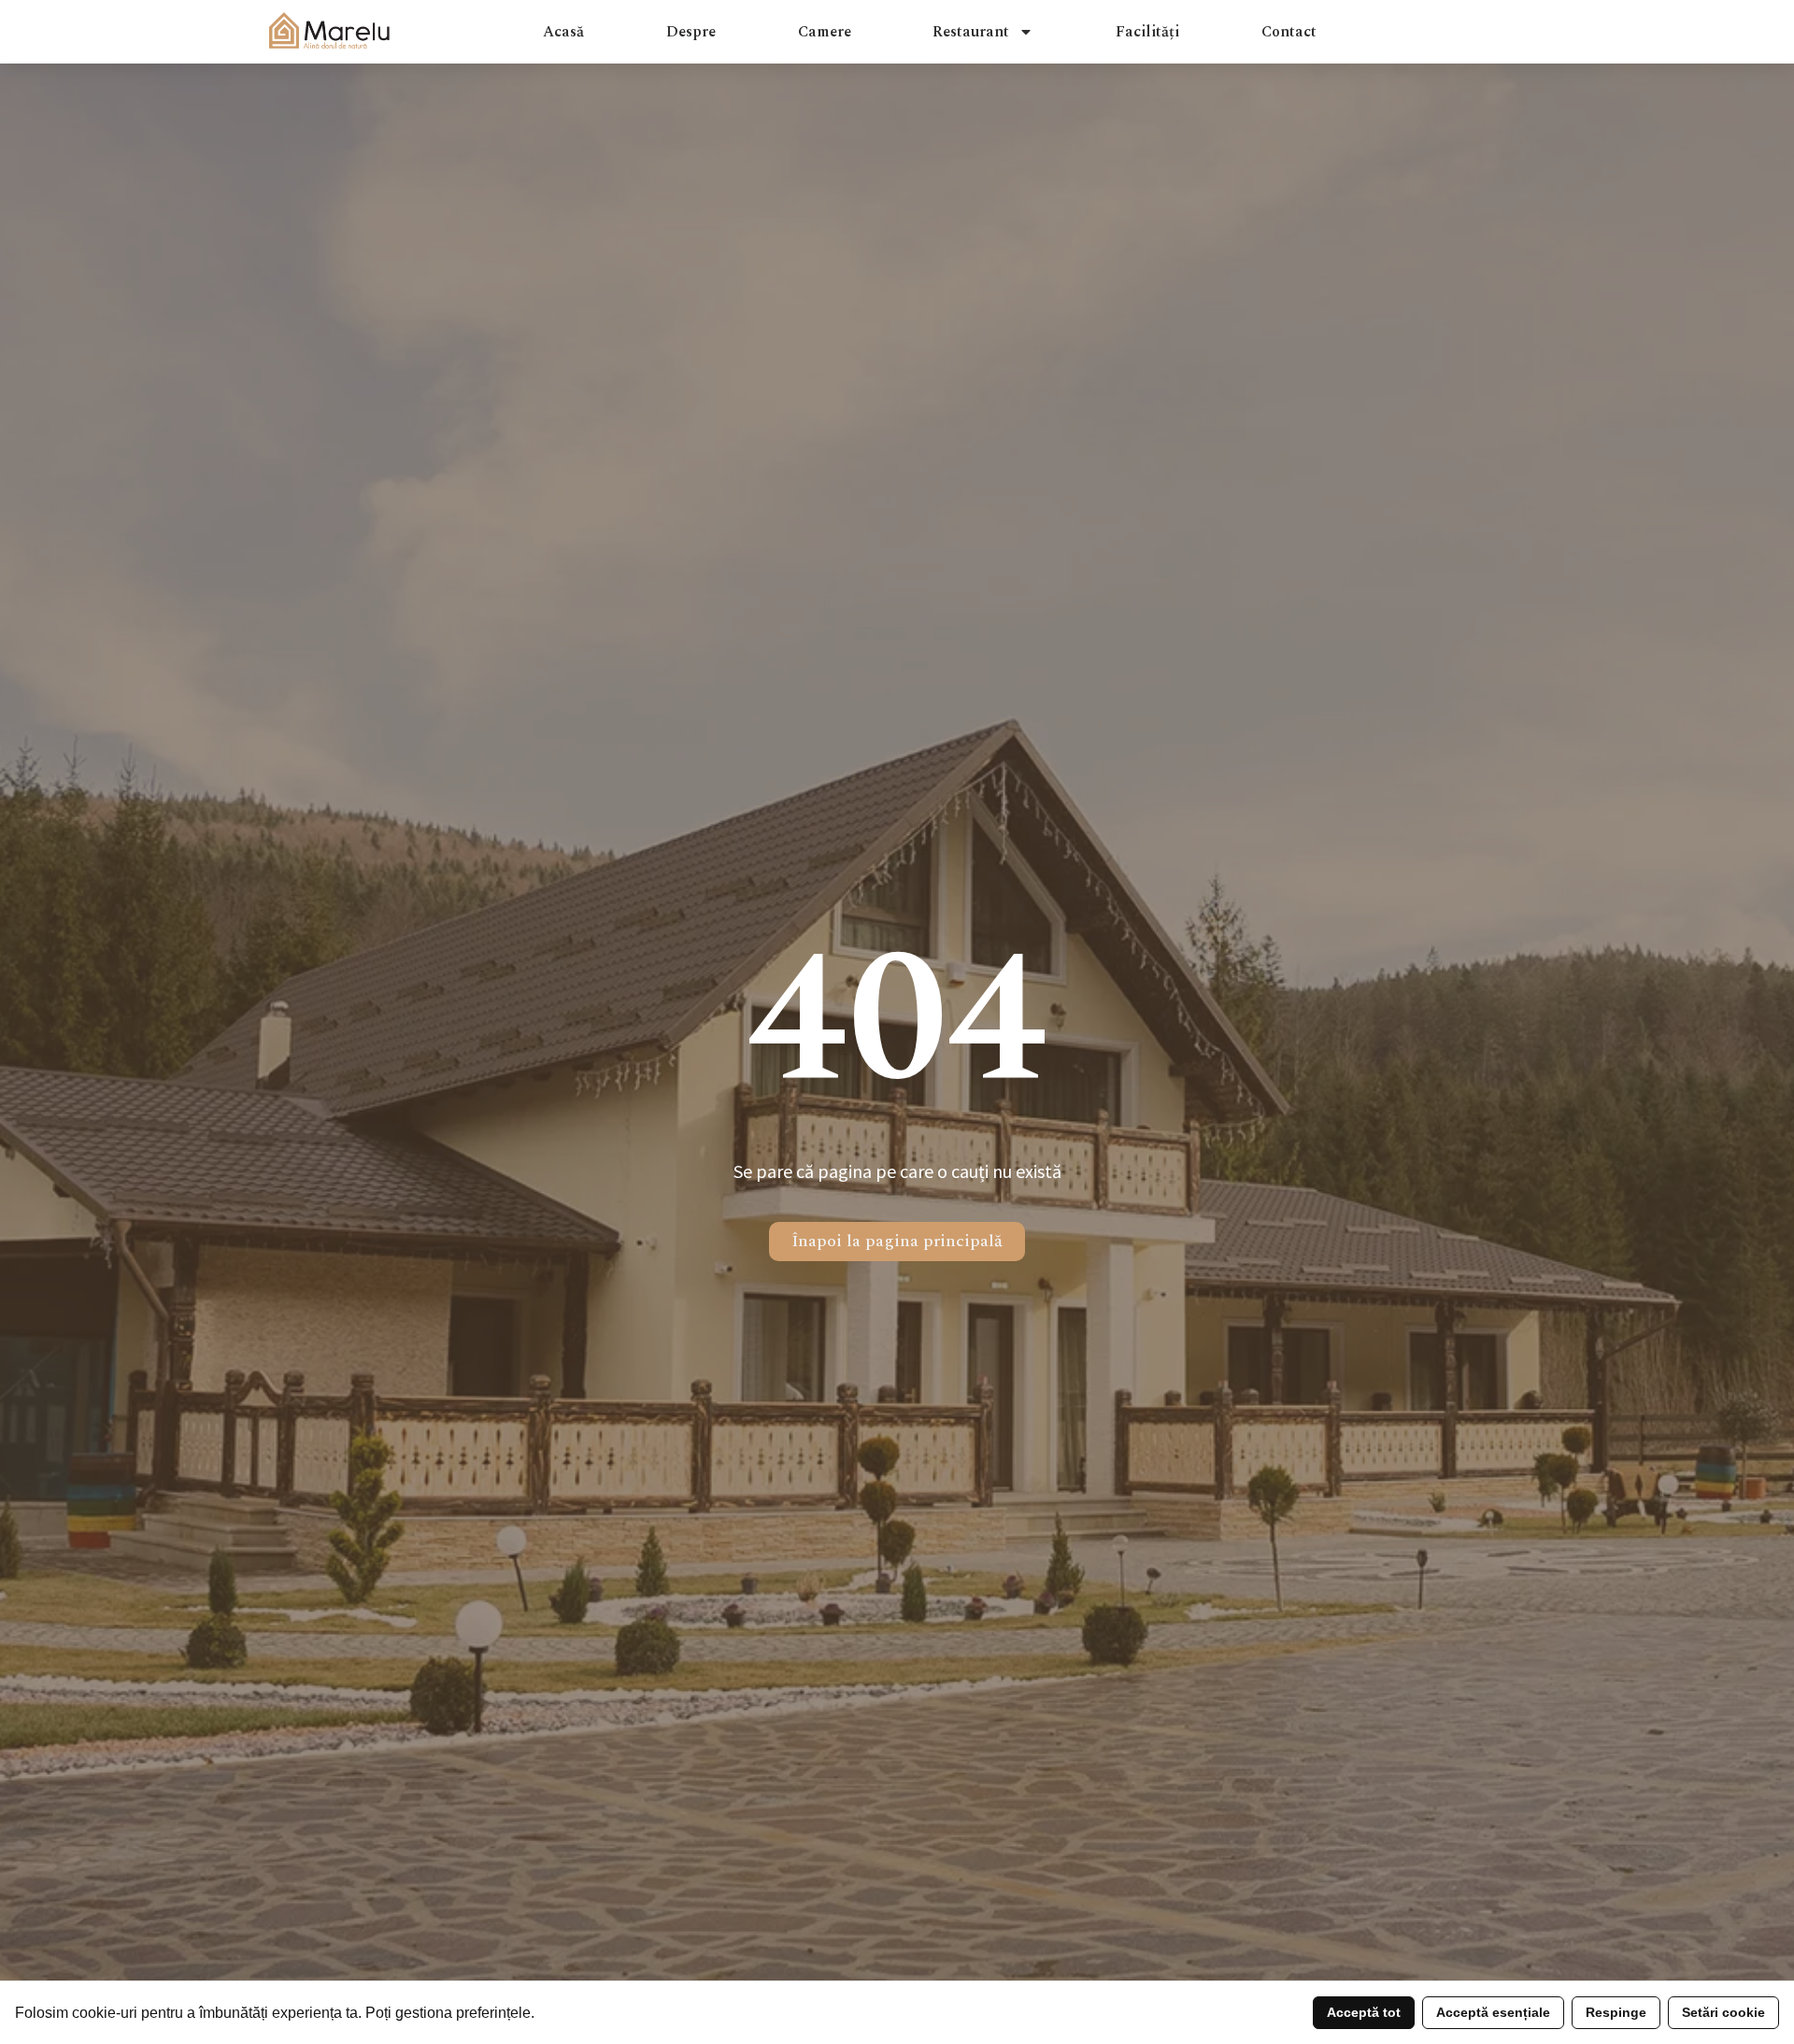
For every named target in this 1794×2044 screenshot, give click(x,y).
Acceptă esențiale (1493, 2012)
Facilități (1147, 32)
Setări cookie (1723, 2012)
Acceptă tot (1364, 2012)
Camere (825, 32)
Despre (691, 32)
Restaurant (971, 32)
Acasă (563, 32)
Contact (1289, 32)
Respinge (1616, 2012)
